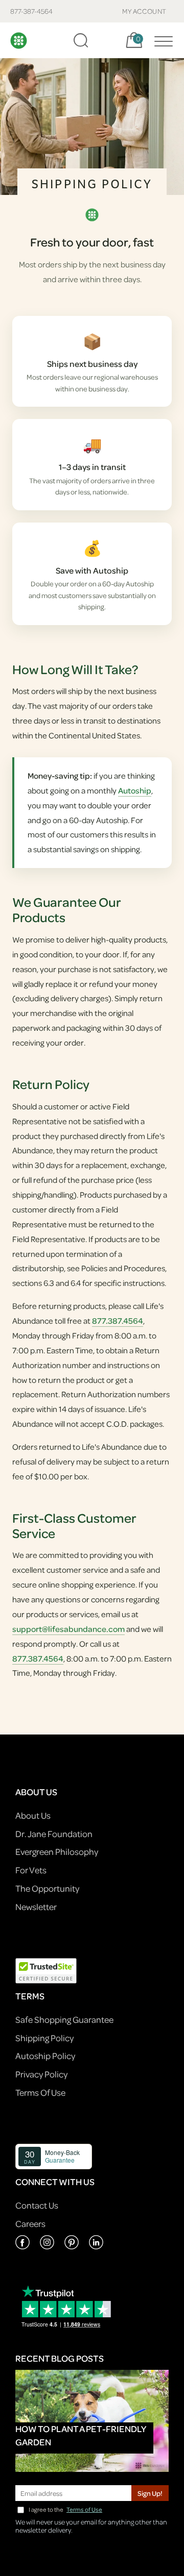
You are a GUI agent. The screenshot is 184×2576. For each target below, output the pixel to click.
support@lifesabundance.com (68, 1629)
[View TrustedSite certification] (46, 1970)
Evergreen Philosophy (57, 1852)
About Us (33, 1815)
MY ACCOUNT (144, 11)
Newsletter (36, 1907)
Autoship (135, 790)
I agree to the (65, 2509)
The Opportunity (47, 1888)
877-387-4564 (31, 11)
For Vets (31, 1870)
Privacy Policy (41, 2074)
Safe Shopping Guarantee (64, 2020)
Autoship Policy (45, 2056)
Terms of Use (84, 2509)
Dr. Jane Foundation (54, 1834)
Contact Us (37, 2205)
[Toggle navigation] (161, 40)
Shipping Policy (44, 2038)
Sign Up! (150, 2493)
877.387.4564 (118, 1321)
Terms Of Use (40, 2092)
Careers (30, 2224)
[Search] (81, 40)
